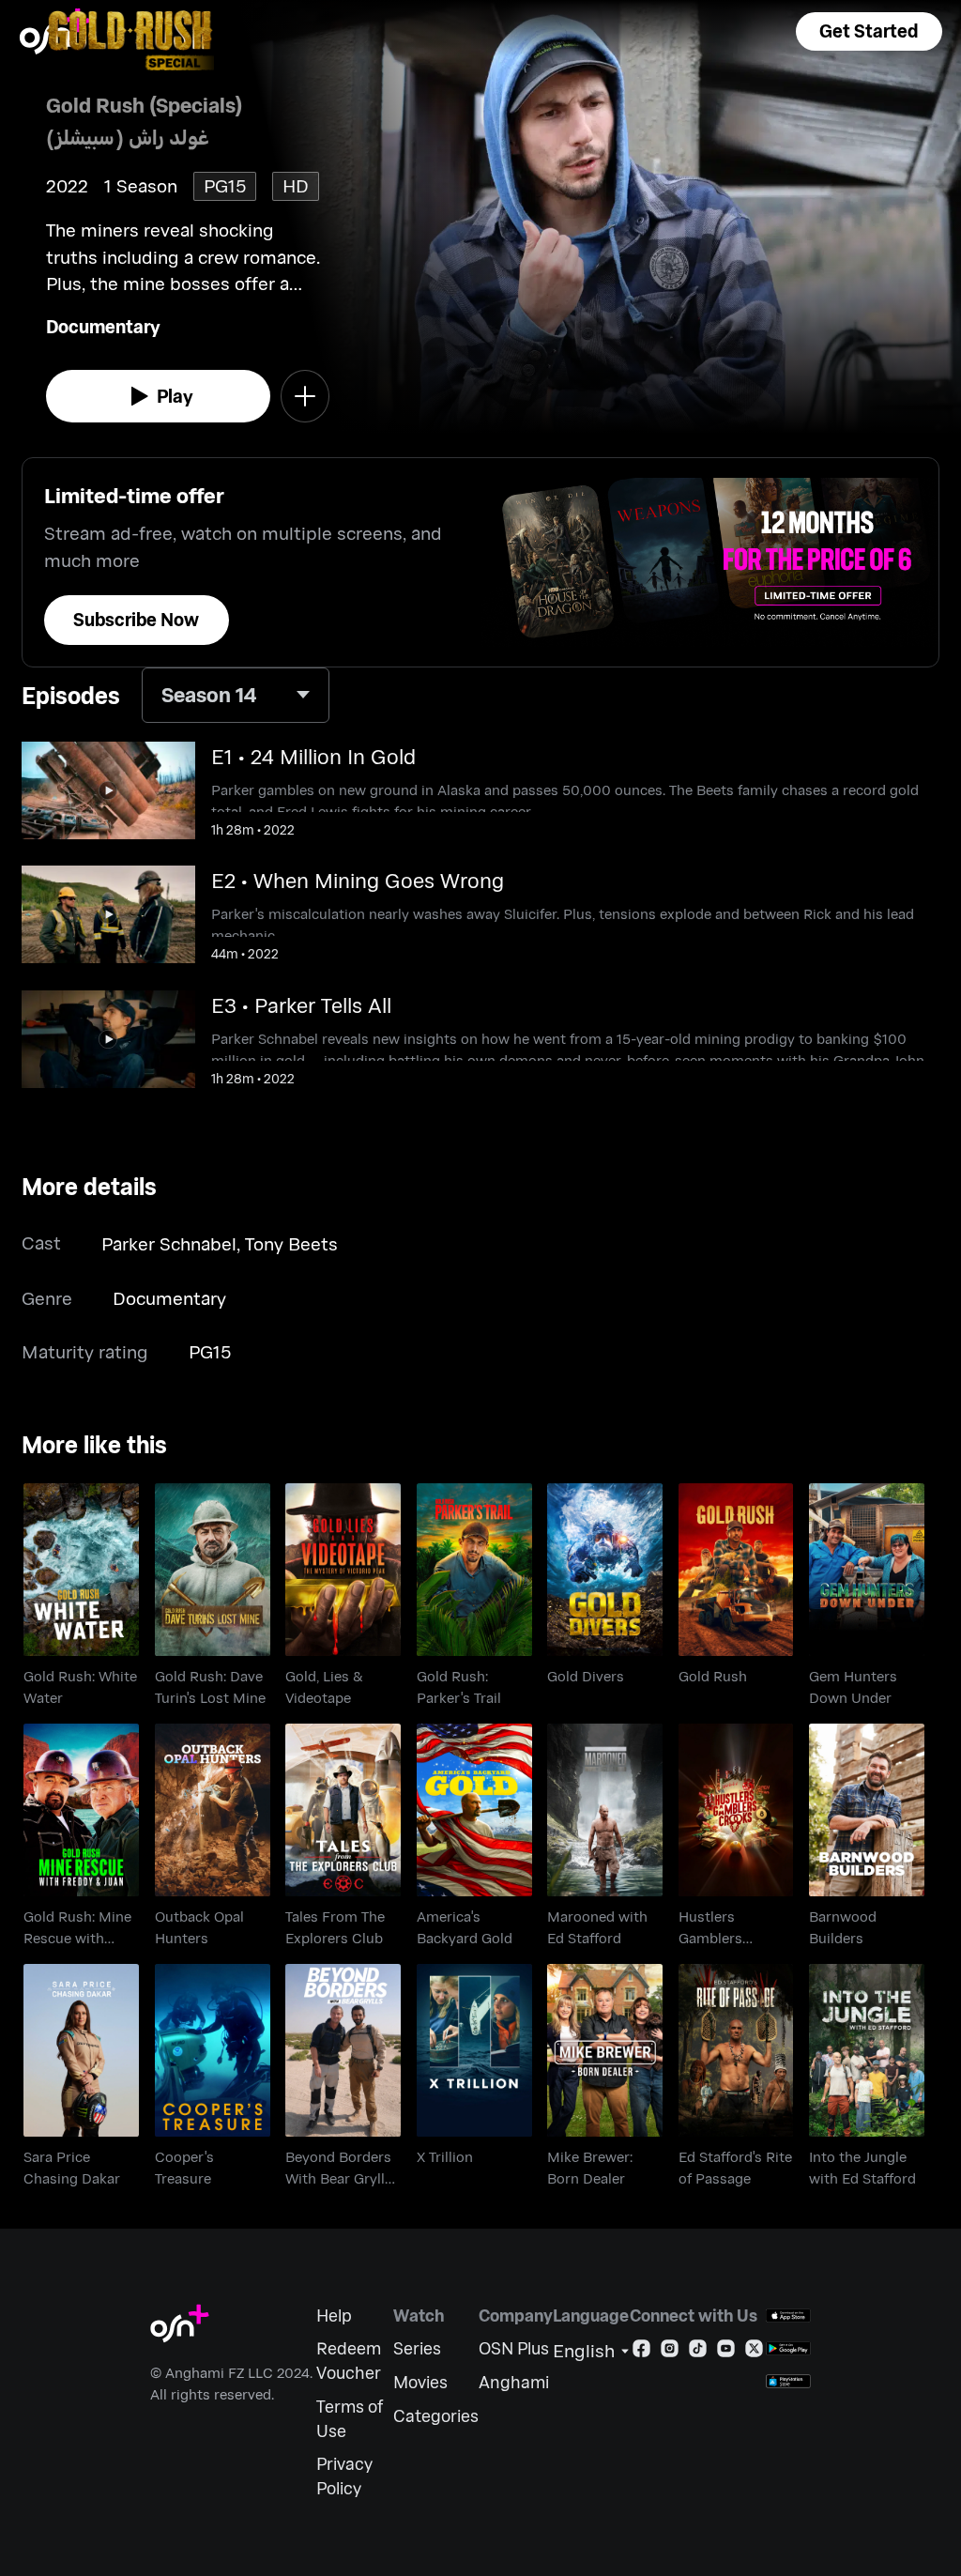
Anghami (514, 2382)
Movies (420, 2382)
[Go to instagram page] (670, 2352)
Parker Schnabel (169, 1243)
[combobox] (236, 695)
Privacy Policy (344, 2476)
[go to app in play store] (788, 2348)
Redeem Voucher (349, 2361)
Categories (436, 2416)
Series (417, 2348)
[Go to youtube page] (726, 2352)
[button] (869, 31)
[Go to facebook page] (641, 2352)
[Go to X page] (754, 2352)
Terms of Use (350, 2419)
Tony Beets (291, 1243)
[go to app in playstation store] (788, 2381)
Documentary (103, 326)
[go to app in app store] (788, 2315)
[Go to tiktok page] (698, 2352)
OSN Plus (514, 2348)
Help (334, 2315)
